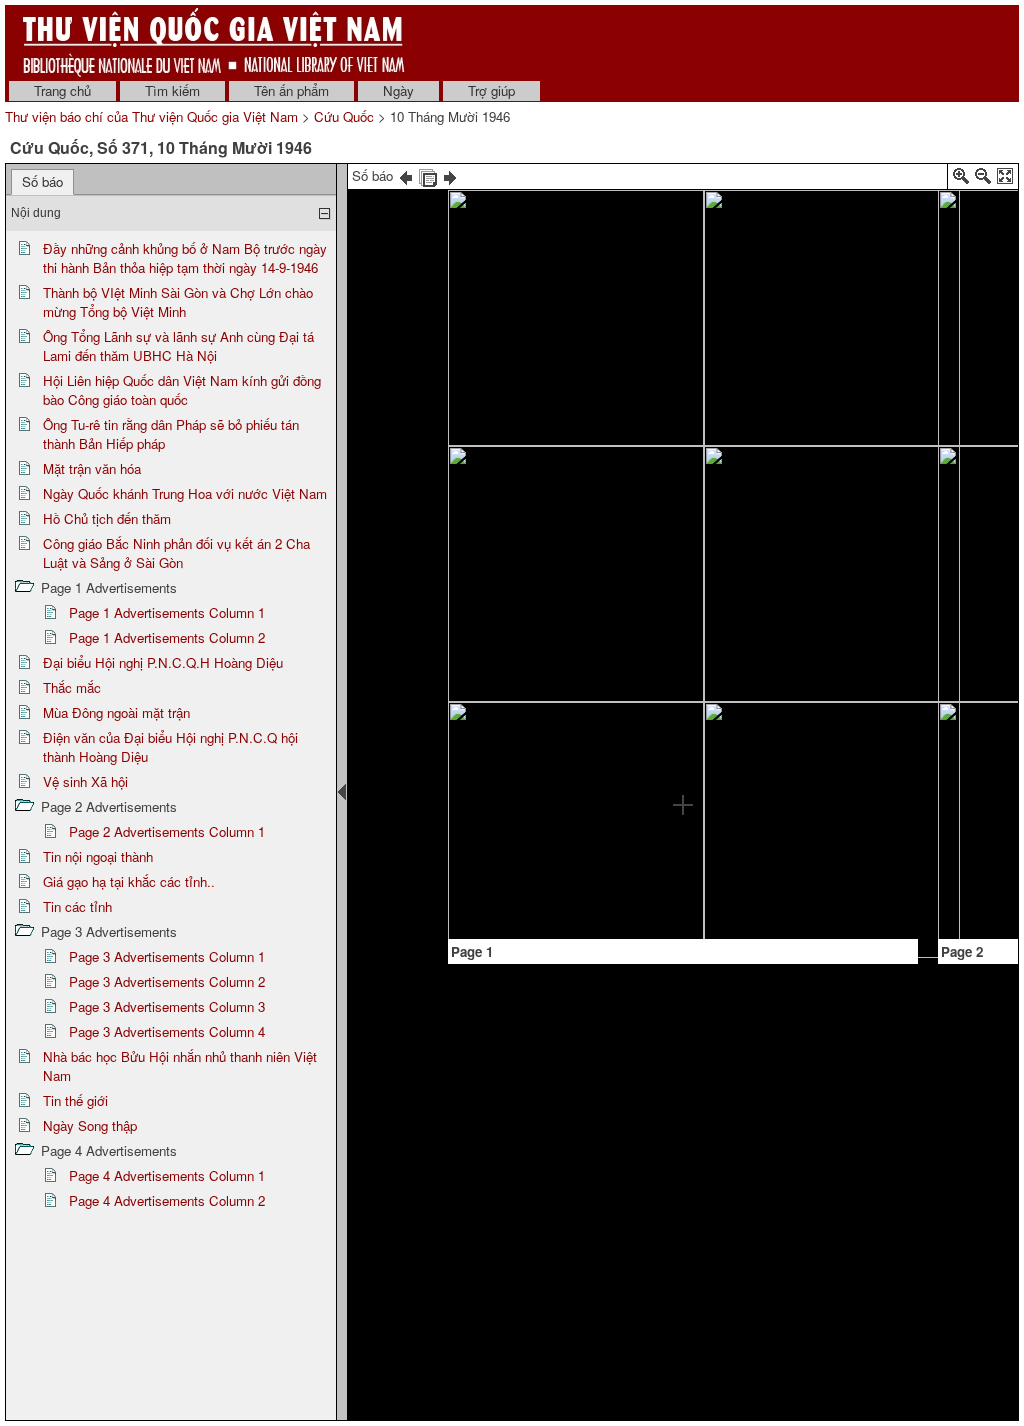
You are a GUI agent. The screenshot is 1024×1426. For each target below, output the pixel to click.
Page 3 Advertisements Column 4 (167, 1031)
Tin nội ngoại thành (98, 856)
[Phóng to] (961, 179)
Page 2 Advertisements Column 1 (167, 831)
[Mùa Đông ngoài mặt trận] (989, 786)
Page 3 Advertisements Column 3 (167, 1006)
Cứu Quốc (344, 116)
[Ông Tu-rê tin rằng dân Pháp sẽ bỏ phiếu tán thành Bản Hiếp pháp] (528, 801)
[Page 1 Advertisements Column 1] (497, 749)
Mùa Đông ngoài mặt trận (116, 712)
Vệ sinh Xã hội (85, 781)
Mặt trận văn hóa (92, 468)
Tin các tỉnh (77, 906)
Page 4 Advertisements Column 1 (167, 1175)
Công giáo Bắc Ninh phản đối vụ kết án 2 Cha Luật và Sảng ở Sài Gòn (176, 553)
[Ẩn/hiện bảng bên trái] (342, 792)
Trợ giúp (491, 90)
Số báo (42, 181)
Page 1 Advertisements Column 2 (167, 637)
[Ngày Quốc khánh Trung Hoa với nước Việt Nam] (801, 584)
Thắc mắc (72, 687)
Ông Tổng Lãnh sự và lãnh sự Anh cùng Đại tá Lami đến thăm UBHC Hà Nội (178, 346)
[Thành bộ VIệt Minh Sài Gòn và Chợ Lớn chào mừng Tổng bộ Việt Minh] (587, 497)
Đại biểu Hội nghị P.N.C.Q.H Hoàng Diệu (163, 662)
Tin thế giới (75, 1100)
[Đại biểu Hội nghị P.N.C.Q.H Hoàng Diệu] (989, 429)
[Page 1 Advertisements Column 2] (773, 882)
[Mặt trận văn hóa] (798, 355)
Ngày (398, 90)
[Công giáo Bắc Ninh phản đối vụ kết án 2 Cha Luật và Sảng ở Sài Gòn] (837, 769)
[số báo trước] (406, 175)
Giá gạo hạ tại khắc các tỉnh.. (129, 881)
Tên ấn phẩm (291, 90)
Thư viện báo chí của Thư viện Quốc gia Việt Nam (151, 116)
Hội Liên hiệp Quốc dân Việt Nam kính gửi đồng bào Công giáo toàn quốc (182, 390)
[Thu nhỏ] (983, 179)
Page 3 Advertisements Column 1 (167, 956)
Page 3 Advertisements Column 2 (167, 981)
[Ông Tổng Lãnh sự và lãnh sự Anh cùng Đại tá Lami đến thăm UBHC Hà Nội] (679, 534)
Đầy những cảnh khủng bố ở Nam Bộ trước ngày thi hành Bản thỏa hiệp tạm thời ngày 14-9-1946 (185, 258)
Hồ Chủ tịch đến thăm (107, 518)
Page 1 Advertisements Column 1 (167, 612)
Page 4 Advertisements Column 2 (167, 1200)
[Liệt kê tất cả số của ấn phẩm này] (428, 175)
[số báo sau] (450, 175)
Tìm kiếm (172, 90)
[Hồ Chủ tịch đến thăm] (834, 693)
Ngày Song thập (90, 1125)
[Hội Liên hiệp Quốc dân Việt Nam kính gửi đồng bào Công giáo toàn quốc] (558, 610)
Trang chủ (62, 90)
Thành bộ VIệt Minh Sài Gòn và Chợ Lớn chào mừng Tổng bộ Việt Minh (178, 302)
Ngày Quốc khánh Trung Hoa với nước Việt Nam (185, 493)
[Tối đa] (1005, 179)
